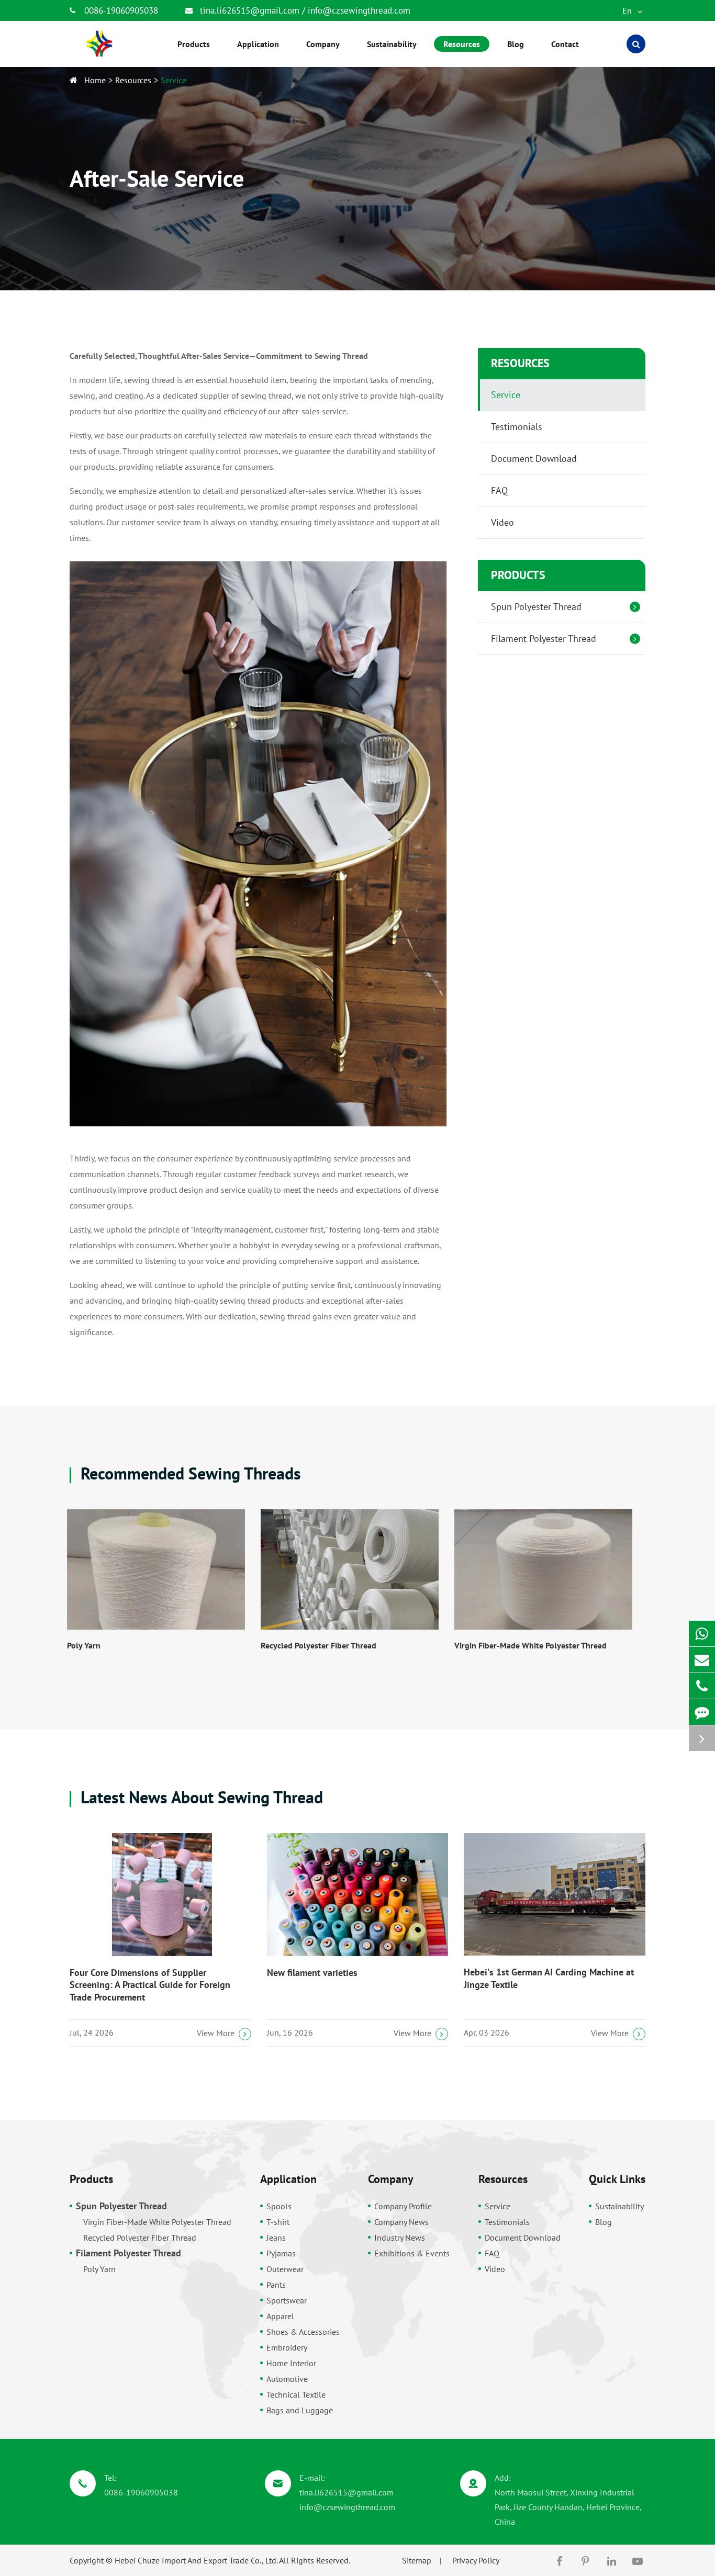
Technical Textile (296, 2394)
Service (174, 80)
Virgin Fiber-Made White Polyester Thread (530, 1645)
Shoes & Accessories (303, 2332)
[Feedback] (702, 1712)
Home (95, 80)
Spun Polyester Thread (536, 607)
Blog (604, 2222)
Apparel (280, 2316)
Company (391, 2179)
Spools (279, 2206)
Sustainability (619, 2206)
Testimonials (517, 427)
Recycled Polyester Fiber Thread (319, 1645)
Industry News (400, 2238)
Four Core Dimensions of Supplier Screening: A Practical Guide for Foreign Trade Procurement (150, 1985)
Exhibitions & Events (412, 2253)
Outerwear (285, 2269)
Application (288, 2179)
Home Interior (291, 2363)
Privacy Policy (476, 2560)
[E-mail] (702, 1660)
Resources (133, 80)
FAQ (499, 490)
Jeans (276, 2238)
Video (502, 522)
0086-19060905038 (121, 10)
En (628, 10)
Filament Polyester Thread (544, 639)
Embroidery (287, 2347)
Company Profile (403, 2206)
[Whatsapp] (702, 1634)
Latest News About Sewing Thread (200, 1797)
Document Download (534, 459)
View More (216, 2033)
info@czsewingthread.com (359, 10)
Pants (276, 2285)
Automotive (287, 2379)
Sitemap (417, 2560)
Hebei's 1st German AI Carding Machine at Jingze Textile (549, 1978)
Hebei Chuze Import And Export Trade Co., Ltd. (196, 2560)
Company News (401, 2222)
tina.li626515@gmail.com (251, 10)
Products (518, 575)
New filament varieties (312, 1973)
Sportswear (287, 2300)
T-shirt (278, 2222)
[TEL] (702, 1686)
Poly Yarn (84, 1645)
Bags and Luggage (300, 2410)
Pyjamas (281, 2253)
